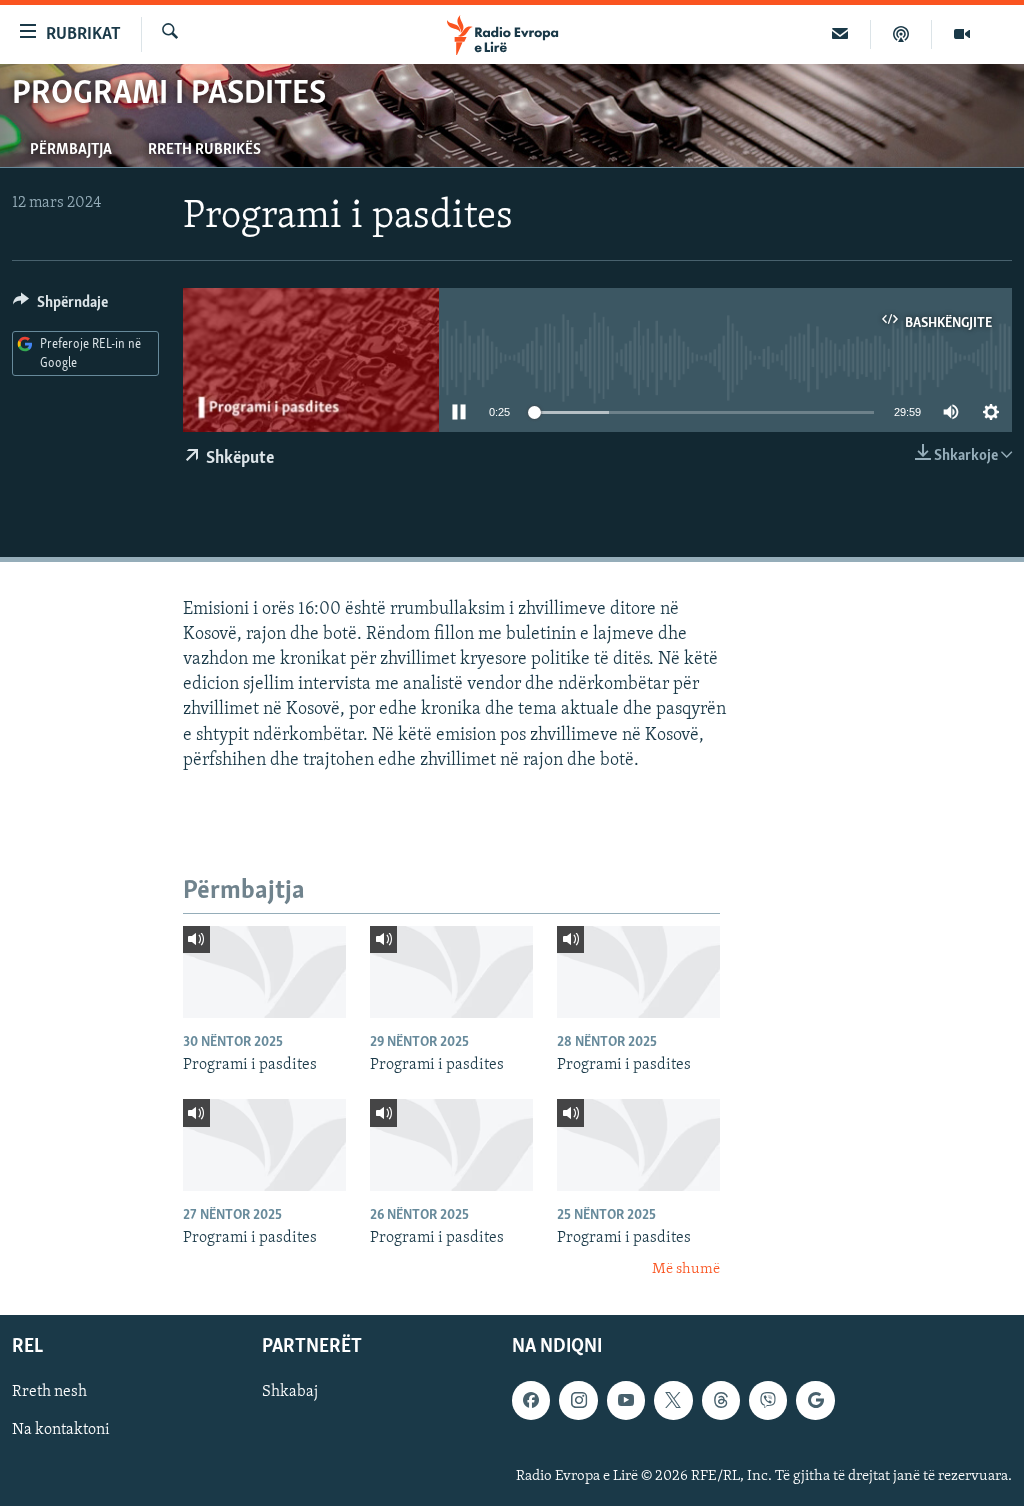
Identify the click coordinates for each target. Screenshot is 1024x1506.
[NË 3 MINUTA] (840, 34)
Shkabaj (290, 1392)
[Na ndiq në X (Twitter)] (673, 1400)
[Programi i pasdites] (264, 972)
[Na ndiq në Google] (815, 1400)
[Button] (60, 307)
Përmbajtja (71, 150)
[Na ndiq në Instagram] (578, 1400)
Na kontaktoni (61, 1430)
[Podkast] (901, 34)
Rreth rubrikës (204, 150)
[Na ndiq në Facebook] (531, 1400)
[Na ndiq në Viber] (768, 1400)
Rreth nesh (49, 1392)
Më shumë (686, 1269)
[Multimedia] (962, 34)
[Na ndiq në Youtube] (626, 1400)
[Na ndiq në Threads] (721, 1400)
